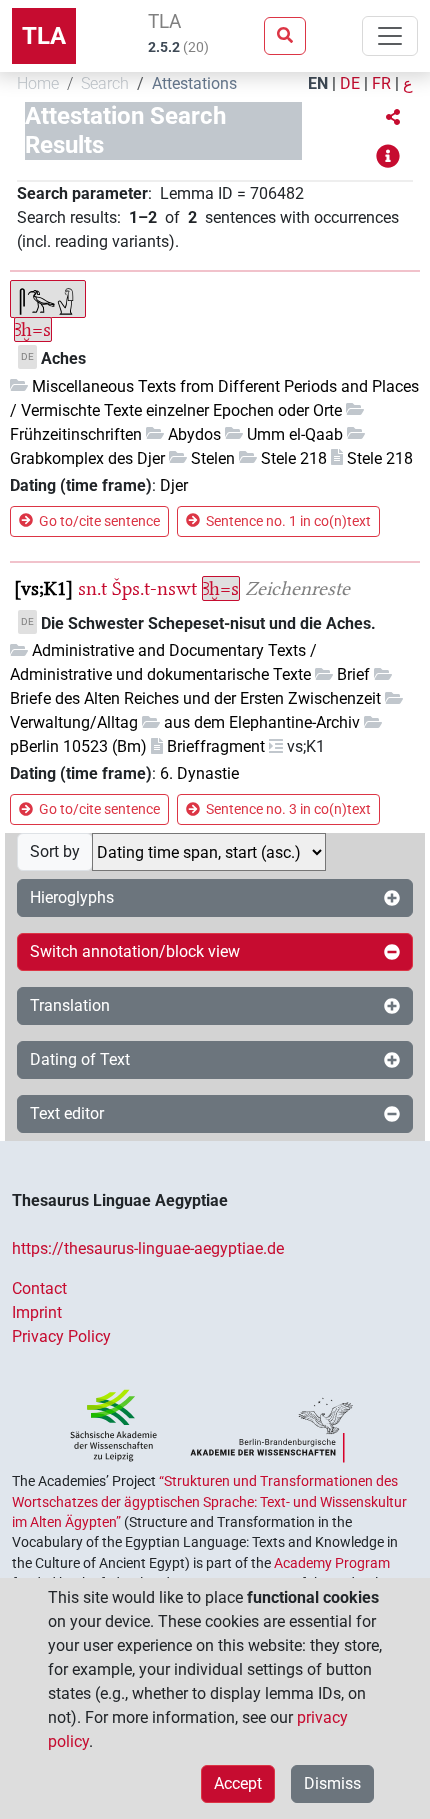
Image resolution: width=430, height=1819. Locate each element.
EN (318, 83)
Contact (39, 1288)
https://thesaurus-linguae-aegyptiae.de (148, 1248)
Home (38, 83)
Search (105, 83)
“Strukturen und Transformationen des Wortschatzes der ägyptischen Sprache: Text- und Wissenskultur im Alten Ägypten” (209, 1501)
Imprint (37, 1312)
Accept (238, 1783)
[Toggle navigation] (390, 36)
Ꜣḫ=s (33, 329)
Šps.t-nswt (154, 588)
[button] (393, 118)
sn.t (92, 588)
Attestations (194, 83)
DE (350, 83)
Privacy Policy (61, 1336)
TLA (44, 36)
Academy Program (332, 1563)
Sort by (55, 851)
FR (381, 83)
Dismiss (332, 1783)
